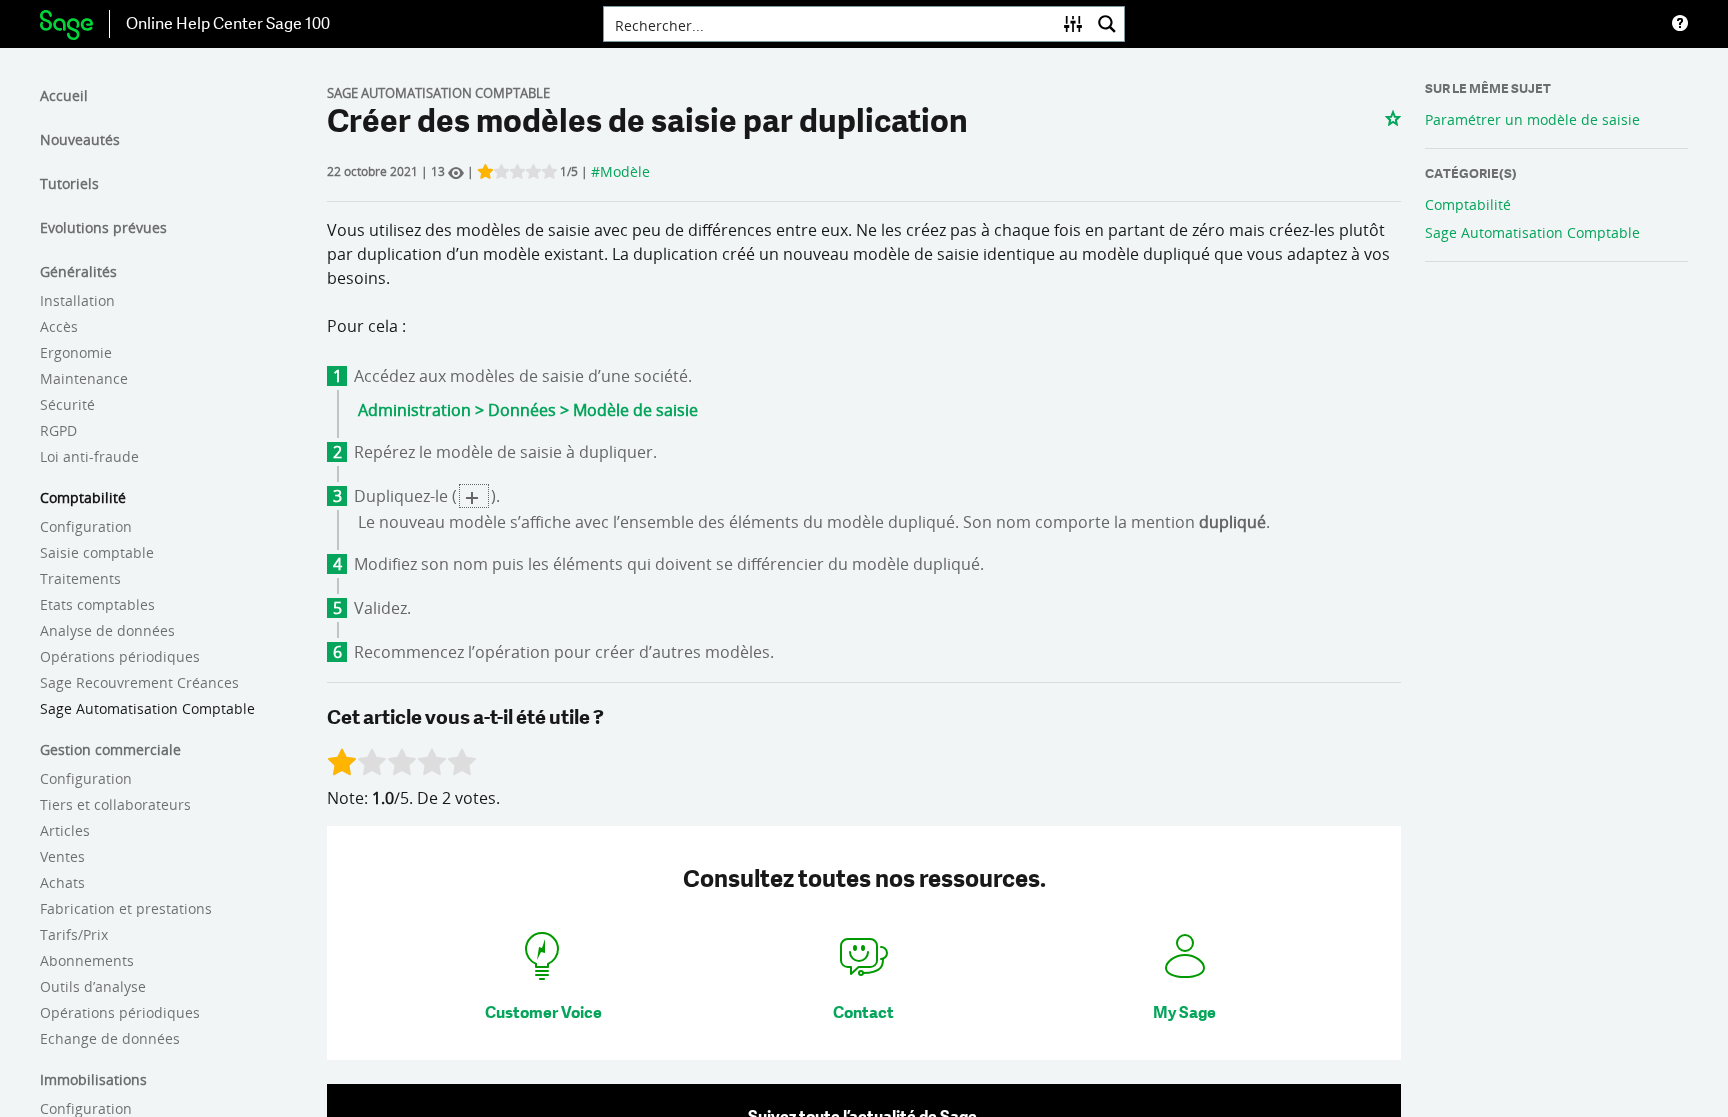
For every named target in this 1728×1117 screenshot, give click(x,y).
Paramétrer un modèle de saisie (1532, 119)
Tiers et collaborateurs (115, 804)
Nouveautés (80, 139)
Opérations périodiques (120, 656)
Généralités (78, 271)
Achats (62, 882)
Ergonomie (76, 352)
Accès (59, 326)
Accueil (64, 95)
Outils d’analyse (93, 986)
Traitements (80, 578)
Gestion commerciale (110, 749)
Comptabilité (83, 497)
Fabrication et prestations (126, 908)
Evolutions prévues (103, 227)
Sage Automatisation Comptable (147, 708)
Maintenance (84, 378)
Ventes (62, 856)
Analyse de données (107, 630)
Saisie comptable (97, 552)
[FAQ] (1680, 24)
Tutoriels (69, 183)
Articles (65, 830)
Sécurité (67, 404)
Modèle (625, 171)
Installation (77, 300)
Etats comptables (97, 604)
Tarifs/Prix (74, 934)
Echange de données (110, 1038)
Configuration (86, 526)
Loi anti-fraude (89, 456)
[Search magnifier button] (1107, 24)
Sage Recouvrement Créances (139, 682)
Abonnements (87, 960)
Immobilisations (93, 1079)
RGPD (58, 430)
